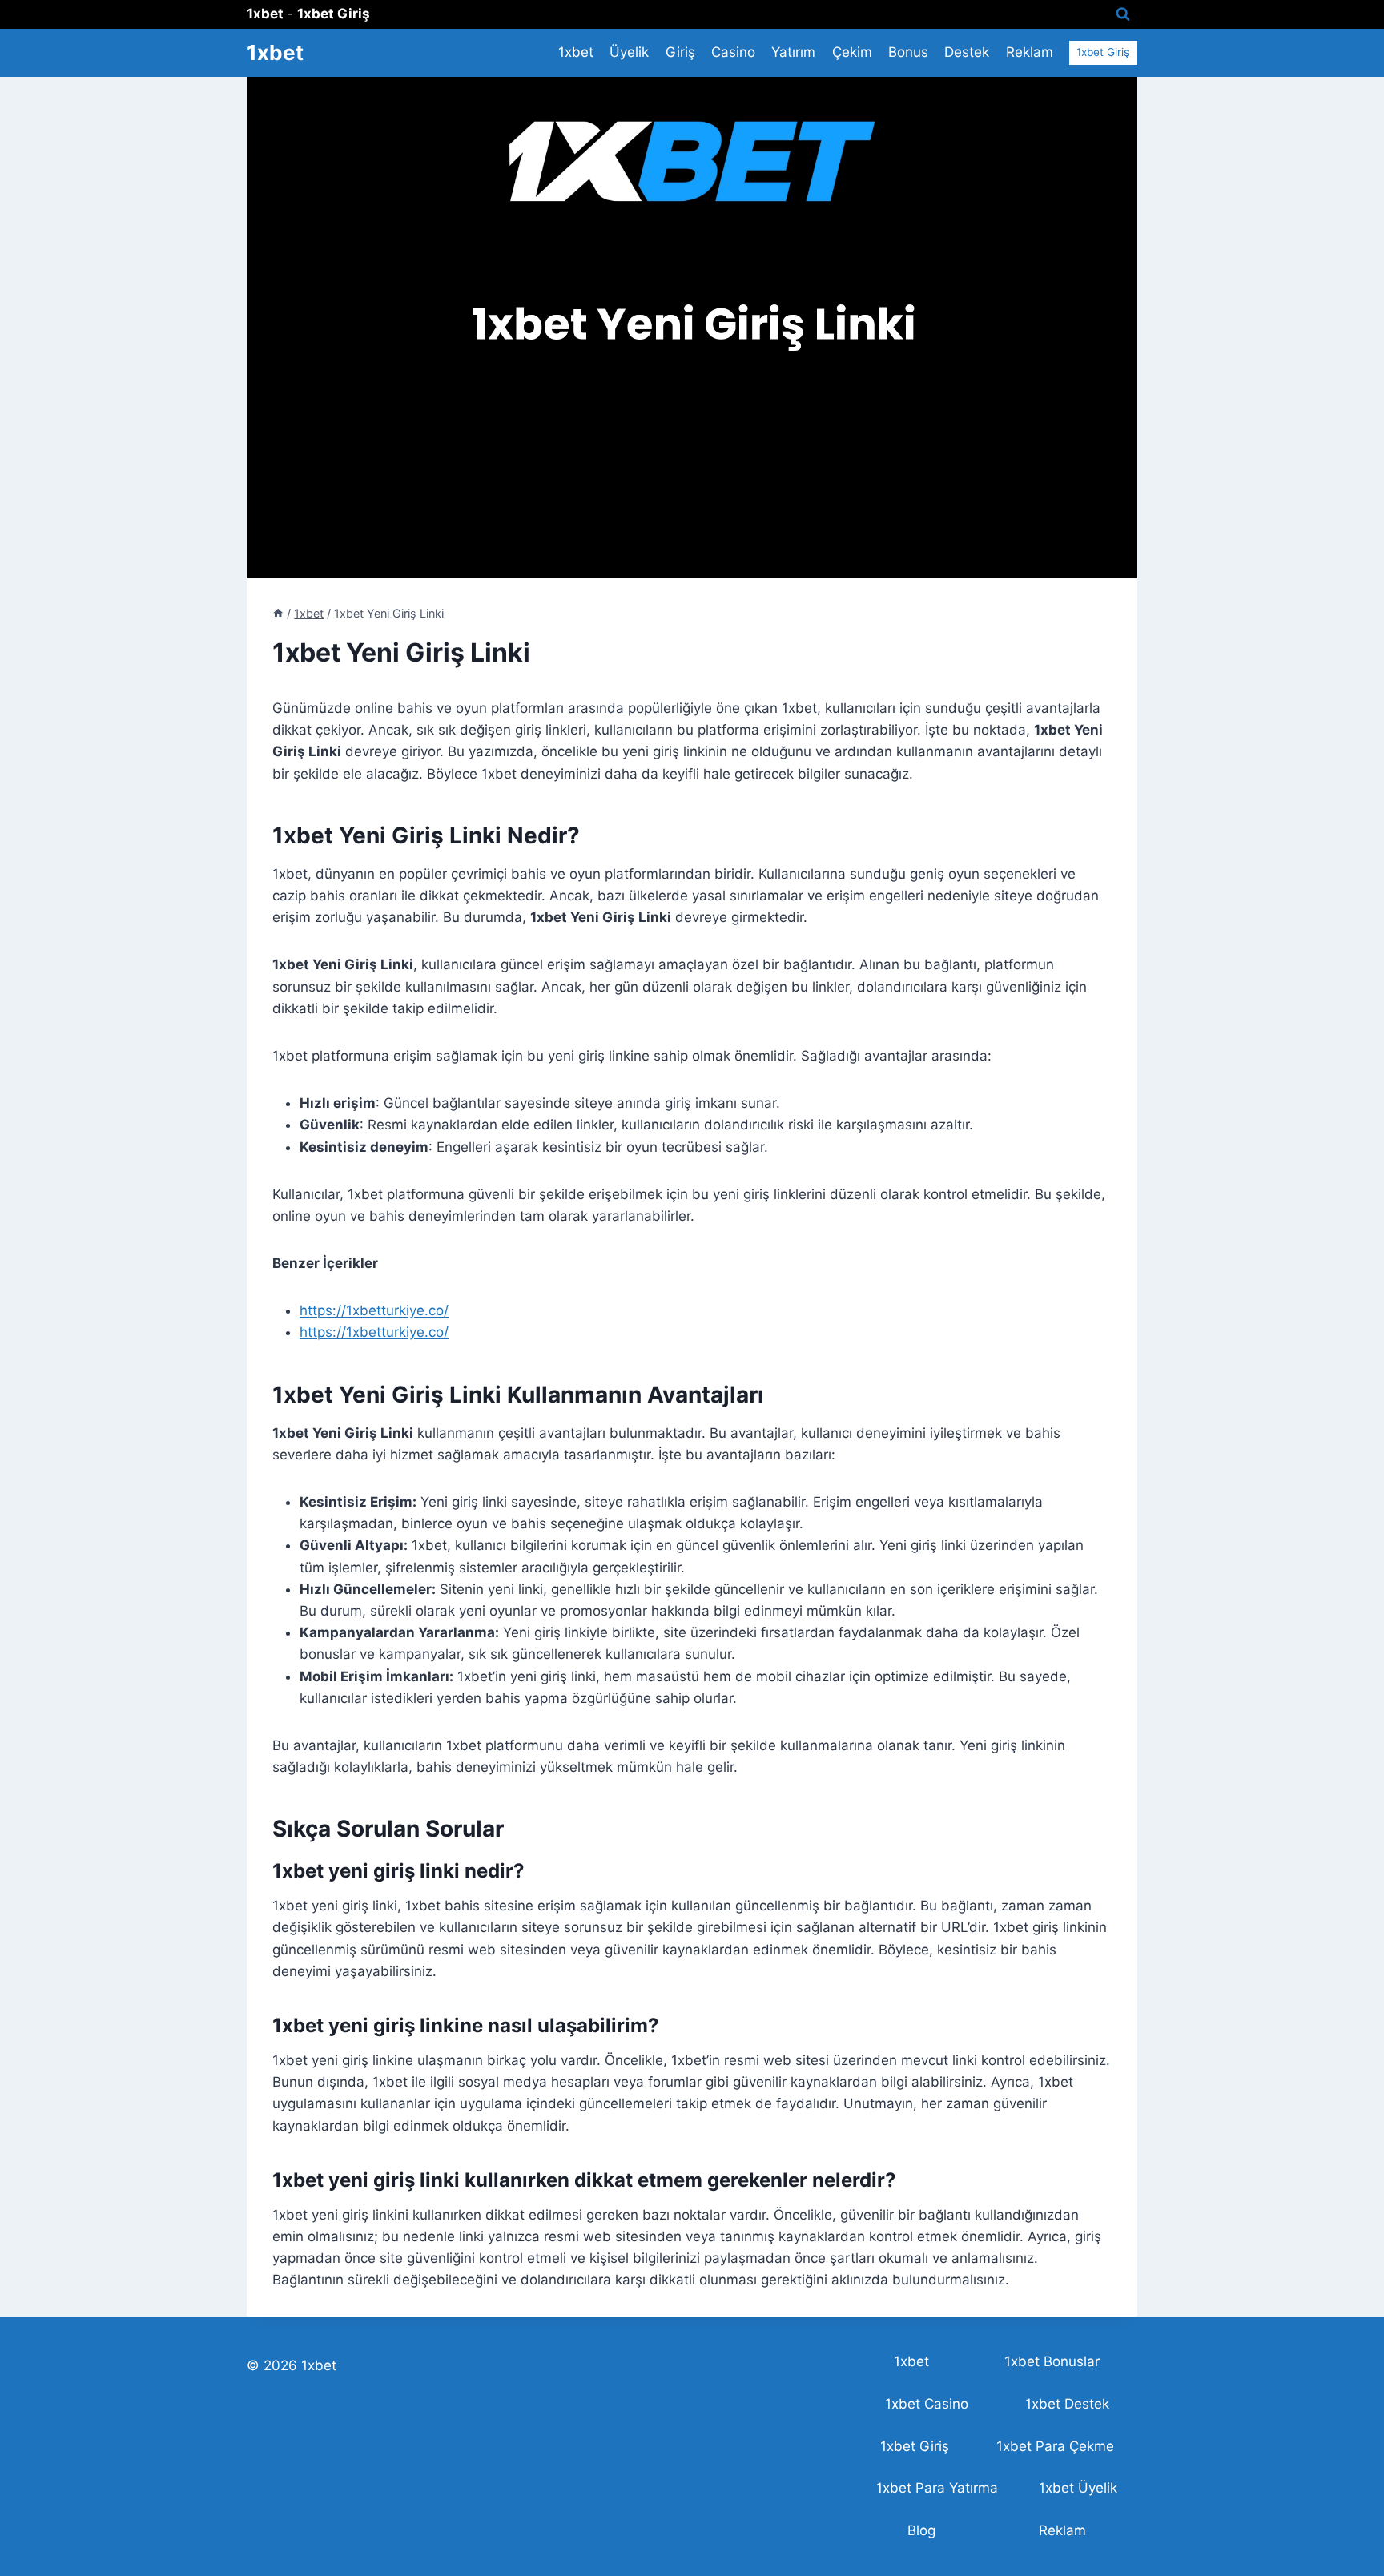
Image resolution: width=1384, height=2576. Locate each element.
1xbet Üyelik (1078, 2488)
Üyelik (629, 52)
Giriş (680, 52)
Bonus (908, 52)
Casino (733, 52)
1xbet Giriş (1103, 52)
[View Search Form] (1123, 14)
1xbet (576, 52)
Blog (921, 2530)
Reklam (1030, 52)
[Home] (278, 613)
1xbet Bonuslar (1052, 2361)
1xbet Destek (1067, 2404)
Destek (967, 52)
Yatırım (793, 52)
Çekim (852, 52)
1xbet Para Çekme (1055, 2446)
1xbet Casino (927, 2404)
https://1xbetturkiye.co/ (374, 1310)
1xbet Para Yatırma (937, 2488)
